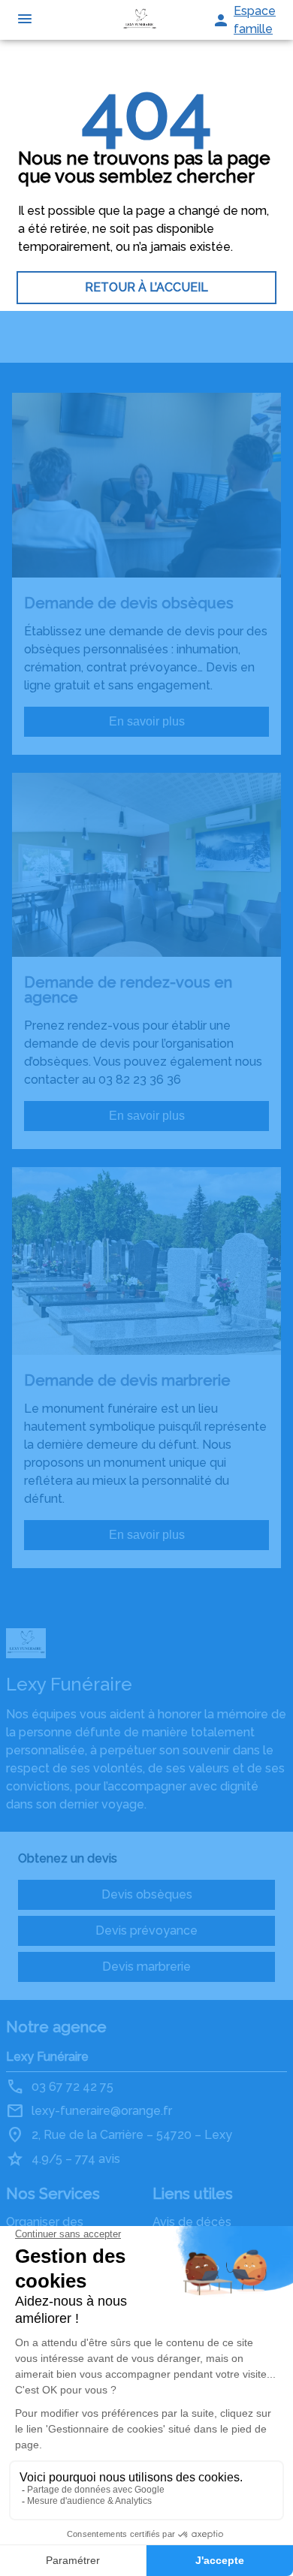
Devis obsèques (147, 1894)
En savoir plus (147, 721)
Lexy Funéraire (47, 2057)
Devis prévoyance (146, 1930)
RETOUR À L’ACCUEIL (146, 287)
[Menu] (25, 20)
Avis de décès (192, 2222)
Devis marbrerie (146, 1967)
